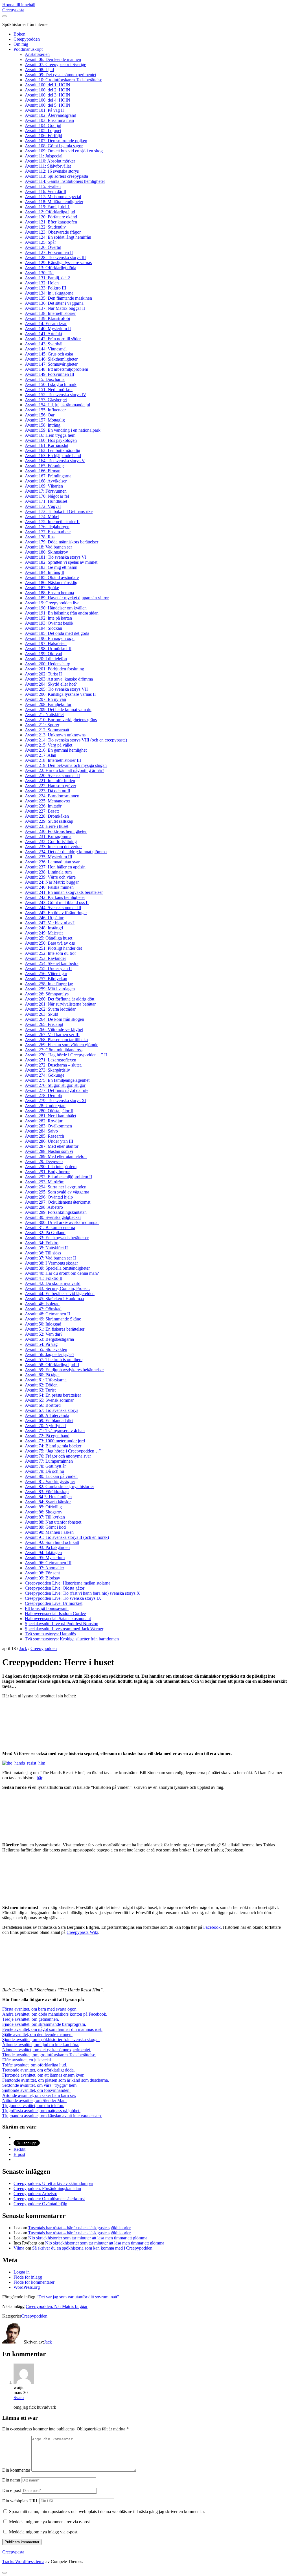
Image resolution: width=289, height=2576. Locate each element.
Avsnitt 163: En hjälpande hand (53, 456)
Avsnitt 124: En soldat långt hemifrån (58, 237)
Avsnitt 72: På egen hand (47, 1436)
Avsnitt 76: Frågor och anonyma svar (58, 1456)
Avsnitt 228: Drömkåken (47, 816)
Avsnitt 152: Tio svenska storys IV (56, 395)
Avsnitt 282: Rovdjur (44, 1121)
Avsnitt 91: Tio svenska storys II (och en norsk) (67, 1537)
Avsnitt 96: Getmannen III (48, 1563)
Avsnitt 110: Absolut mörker (50, 161)
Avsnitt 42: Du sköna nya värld (53, 1283)
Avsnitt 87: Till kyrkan (45, 1517)
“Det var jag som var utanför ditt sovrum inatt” (78, 2297)
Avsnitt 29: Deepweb (44, 1161)
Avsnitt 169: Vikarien (44, 486)
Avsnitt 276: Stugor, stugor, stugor (55, 1085)
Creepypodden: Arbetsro (35, 2194)
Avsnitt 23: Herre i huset (47, 826)
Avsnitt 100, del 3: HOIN (48, 95)
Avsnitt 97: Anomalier (44, 1568)
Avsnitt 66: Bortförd (43, 1405)
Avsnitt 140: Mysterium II (48, 329)
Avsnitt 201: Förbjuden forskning (54, 669)
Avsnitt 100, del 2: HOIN (48, 90)
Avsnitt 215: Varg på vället (49, 745)
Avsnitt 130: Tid (39, 273)
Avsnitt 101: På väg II (44, 110)
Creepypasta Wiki (82, 1932)
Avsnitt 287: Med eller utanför (52, 1146)
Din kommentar (16, 2470)
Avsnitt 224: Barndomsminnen (52, 796)
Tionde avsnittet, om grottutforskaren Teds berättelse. (49, 2055)
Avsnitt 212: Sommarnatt (47, 730)
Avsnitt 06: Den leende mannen (53, 59)
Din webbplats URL (20, 2501)
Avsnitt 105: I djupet (43, 130)
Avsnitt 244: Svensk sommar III (53, 908)
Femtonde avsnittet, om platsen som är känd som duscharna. (56, 2080)
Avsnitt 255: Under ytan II (48, 968)
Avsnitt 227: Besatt (42, 811)
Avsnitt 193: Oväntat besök (49, 623)
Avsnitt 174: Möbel (42, 516)
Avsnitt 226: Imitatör (43, 806)
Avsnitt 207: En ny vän (45, 699)
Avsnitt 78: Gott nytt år (45, 1466)
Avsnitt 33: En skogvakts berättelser (57, 1238)
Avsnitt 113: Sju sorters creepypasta (56, 176)
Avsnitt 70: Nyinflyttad (45, 1426)
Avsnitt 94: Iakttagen (43, 1553)
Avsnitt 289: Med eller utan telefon (56, 1156)
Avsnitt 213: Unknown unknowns (55, 735)
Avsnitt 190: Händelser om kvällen (56, 608)
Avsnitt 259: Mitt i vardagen (50, 989)
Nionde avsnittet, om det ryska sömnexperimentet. (47, 2050)
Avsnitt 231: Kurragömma (48, 836)
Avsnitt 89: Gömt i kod (45, 1527)
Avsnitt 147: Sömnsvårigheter (51, 364)
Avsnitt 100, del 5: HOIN (48, 105)
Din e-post (12, 2490)
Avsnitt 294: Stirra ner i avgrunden (56, 1187)
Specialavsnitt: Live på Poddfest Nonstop (62, 1624)
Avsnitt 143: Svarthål (44, 344)
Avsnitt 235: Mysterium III (49, 857)
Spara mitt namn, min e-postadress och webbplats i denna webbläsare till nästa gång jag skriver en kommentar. (107, 2512)
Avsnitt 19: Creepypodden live (52, 603)
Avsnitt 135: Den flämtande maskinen (58, 298)
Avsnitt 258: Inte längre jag (49, 984)
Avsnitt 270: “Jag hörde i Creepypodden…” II (66, 1055)
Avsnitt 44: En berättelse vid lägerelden (60, 1294)
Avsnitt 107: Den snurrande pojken (56, 141)
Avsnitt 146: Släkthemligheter (51, 359)
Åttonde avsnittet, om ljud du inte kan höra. (41, 2045)
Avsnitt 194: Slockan (43, 628)
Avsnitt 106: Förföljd (43, 136)
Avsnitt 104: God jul (43, 125)
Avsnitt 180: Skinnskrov (46, 552)
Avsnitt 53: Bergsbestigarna (49, 1339)
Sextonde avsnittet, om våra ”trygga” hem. (40, 2085)
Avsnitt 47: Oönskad (43, 1309)
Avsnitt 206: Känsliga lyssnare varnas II (60, 694)
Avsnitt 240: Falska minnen (49, 887)
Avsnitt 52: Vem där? (44, 1334)
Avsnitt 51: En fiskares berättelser (55, 1329)
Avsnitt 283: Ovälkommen (48, 1126)
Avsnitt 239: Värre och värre (50, 877)
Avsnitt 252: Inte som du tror (50, 953)
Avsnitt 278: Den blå (43, 1095)
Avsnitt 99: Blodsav (42, 1578)
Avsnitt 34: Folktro (42, 1243)
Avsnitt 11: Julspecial (44, 156)
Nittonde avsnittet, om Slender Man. (34, 2100)
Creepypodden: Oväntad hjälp (40, 2204)
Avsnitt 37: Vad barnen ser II (50, 1258)
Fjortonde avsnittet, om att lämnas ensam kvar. (43, 2075)
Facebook (212, 1927)
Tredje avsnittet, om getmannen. (31, 2019)
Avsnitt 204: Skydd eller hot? (51, 684)
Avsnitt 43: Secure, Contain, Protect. (57, 1288)
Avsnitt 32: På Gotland (45, 1233)
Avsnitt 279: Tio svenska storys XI (56, 1101)
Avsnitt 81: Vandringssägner (50, 1481)
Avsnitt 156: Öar (40, 415)
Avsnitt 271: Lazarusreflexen (51, 1060)
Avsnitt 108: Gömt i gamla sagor (54, 146)
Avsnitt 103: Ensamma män (49, 120)
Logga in (22, 2272)
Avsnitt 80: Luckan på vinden (51, 1476)
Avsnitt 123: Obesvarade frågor (53, 232)
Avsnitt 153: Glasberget (46, 400)
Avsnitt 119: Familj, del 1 (47, 207)
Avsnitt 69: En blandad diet (49, 1420)
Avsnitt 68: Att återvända (47, 1415)
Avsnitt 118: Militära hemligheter (54, 202)
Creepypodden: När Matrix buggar (57, 2306)
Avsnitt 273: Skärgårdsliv (47, 1070)
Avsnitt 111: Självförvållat (48, 166)
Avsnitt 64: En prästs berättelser (53, 1395)
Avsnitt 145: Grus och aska (49, 354)
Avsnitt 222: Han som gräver (51, 786)
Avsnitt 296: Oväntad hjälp (49, 1197)
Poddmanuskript (28, 49)
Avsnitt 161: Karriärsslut (47, 445)
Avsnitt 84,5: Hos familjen (48, 1497)
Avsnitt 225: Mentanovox (48, 801)
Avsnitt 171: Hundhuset (46, 501)
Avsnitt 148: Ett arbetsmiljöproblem (56, 369)
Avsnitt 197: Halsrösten (46, 643)
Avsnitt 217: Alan (40, 755)
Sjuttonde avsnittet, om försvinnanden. (36, 2090)
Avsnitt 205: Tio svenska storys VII (56, 689)
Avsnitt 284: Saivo (41, 1131)
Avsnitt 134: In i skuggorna (49, 293)
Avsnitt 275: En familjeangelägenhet (57, 1080)
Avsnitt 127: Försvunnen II (49, 252)
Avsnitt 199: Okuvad (43, 654)
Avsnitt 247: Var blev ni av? (50, 923)
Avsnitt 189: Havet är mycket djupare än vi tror (67, 598)
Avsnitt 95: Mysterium (45, 1558)
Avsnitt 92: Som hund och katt (52, 1542)
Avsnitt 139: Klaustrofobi (47, 318)
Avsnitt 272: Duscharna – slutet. (53, 1065)
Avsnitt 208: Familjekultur (48, 704)
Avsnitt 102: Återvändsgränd (51, 115)
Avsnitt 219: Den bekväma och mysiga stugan (66, 765)
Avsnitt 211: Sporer (42, 725)
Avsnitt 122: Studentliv (45, 227)
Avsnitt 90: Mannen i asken (49, 1532)
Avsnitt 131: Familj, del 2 (47, 278)
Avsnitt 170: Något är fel (47, 496)
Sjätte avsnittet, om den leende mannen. (37, 2034)
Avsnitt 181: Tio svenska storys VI (56, 557)
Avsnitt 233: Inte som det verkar (53, 847)
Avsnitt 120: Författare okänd (51, 217)
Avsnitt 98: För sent (42, 1573)
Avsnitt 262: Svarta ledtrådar (50, 1009)
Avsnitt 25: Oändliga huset (49, 938)
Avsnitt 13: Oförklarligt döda (51, 268)
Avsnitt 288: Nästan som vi (49, 1151)
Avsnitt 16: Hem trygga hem (50, 435)
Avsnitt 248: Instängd (44, 928)
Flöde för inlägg (28, 2277)
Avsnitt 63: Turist (40, 1390)
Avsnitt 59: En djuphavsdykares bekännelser (64, 1370)
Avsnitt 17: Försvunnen (46, 491)
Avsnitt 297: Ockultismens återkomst (58, 1202)
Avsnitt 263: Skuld (41, 1014)
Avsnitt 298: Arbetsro (44, 1207)
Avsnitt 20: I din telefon (46, 659)
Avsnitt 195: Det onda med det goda (57, 633)
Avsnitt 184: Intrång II (45, 572)
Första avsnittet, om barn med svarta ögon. (40, 2009)
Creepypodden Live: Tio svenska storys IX (63, 1598)
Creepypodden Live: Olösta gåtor (55, 1588)
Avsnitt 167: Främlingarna (48, 476)
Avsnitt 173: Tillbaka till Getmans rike (59, 511)
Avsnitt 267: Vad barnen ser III (52, 1034)
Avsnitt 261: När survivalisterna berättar (60, 1004)
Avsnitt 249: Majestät (44, 933)
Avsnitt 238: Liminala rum (48, 872)
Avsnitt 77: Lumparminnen (49, 1461)
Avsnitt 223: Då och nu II (48, 791)
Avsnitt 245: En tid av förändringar (56, 913)
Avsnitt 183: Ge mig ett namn (51, 567)
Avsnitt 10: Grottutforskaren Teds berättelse (64, 80)
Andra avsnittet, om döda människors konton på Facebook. (55, 2014)
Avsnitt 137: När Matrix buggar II (55, 308)
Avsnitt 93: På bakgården (47, 1547)
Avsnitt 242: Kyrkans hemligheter (55, 897)
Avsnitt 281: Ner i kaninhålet (51, 1116)
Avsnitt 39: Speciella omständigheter (57, 1268)
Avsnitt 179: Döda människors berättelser (62, 542)
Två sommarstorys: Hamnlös (50, 1634)
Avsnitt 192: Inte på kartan (48, 618)
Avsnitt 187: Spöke (42, 588)
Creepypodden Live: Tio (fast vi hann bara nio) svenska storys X (82, 1593)
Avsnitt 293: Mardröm (45, 1182)
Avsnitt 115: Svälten (43, 186)
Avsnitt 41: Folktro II (44, 1278)
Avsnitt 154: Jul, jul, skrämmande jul (57, 405)
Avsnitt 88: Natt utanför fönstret (53, 1522)
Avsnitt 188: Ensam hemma (49, 593)
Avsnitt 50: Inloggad (43, 1324)
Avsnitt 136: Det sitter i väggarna (54, 303)
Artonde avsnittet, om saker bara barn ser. (39, 2095)
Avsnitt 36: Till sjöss (43, 1253)
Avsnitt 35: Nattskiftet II (46, 1248)
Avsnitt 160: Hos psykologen (51, 440)
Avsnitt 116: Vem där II (46, 191)
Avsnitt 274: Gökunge (45, 1075)
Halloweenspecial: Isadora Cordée (55, 1613)
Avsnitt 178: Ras (40, 537)
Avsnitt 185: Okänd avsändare (52, 577)
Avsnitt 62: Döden (41, 1385)
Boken (19, 34)
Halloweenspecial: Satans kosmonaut (58, 1619)
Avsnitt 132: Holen (42, 283)
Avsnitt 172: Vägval (43, 506)
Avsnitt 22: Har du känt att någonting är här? (64, 770)
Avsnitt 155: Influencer (45, 410)
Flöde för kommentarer (34, 2282)
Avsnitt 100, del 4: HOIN (48, 100)
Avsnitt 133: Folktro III (45, 288)
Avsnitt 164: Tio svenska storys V (55, 461)
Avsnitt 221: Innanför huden (50, 781)
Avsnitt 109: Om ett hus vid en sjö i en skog (64, 151)
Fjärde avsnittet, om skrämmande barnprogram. (44, 2024)
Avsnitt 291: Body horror (47, 1172)
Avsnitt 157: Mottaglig (45, 420)
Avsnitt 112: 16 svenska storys (52, 171)
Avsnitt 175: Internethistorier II (52, 522)
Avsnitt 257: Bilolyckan (46, 979)
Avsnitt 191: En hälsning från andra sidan (62, 613)
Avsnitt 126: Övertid (43, 247)
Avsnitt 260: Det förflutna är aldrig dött (60, 999)
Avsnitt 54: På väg (41, 1344)
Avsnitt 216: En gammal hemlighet (56, 750)
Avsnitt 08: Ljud (39, 70)
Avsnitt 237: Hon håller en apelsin (55, 867)
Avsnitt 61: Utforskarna (46, 1380)
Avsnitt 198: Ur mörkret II (48, 649)
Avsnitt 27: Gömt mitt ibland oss (54, 1050)
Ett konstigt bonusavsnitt (47, 1608)
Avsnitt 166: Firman (43, 471)
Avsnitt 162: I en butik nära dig (52, 450)
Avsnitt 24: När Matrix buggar (52, 882)
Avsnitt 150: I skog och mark (51, 384)
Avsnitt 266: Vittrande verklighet (54, 1029)
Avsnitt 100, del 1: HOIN (48, 85)
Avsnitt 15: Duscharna (45, 379)
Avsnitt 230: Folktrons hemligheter (56, 831)
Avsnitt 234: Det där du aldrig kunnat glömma (66, 852)
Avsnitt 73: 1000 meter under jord (55, 1441)
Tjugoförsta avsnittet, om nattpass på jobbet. (41, 2111)
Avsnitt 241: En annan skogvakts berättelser (64, 892)
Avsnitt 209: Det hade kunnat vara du (58, 709)
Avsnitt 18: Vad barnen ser (48, 547)
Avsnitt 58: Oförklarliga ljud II (52, 1365)
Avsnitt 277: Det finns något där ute (57, 1090)
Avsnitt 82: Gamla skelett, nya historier (59, 1486)
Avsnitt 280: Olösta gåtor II (49, 1111)
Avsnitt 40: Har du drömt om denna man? (62, 1273)
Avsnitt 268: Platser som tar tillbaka (56, 1040)
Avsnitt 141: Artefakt (43, 334)
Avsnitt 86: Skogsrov (44, 1512)
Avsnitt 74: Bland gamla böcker (53, 1446)
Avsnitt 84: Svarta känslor (48, 1502)
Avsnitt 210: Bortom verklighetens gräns (61, 720)
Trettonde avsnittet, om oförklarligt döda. (39, 2070)
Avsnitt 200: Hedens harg (48, 664)
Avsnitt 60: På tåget (42, 1375)
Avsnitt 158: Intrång (43, 425)
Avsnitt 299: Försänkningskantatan (56, 1212)
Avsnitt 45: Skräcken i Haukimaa (54, 1299)
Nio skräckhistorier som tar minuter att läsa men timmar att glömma (88, 2238)
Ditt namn (11, 2480)
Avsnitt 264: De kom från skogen (54, 1019)
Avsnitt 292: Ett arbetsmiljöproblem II (58, 1177)
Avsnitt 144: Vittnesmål (46, 349)
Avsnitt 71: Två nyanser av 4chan (55, 1431)
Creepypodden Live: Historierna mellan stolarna (68, 1583)
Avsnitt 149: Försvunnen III (50, 374)
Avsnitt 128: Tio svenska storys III (55, 257)
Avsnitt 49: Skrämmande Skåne (53, 1319)
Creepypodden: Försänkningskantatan (47, 2188)
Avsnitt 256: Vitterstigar (46, 974)
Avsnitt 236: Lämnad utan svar (52, 862)
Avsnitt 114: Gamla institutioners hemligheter (65, 181)
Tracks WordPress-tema (23, 2561)
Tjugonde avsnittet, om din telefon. (33, 2106)
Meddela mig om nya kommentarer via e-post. (50, 2522)
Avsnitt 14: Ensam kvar (46, 323)
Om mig (21, 44)
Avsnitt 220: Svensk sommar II (52, 775)
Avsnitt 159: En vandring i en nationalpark (63, 430)
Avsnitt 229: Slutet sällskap (49, 821)
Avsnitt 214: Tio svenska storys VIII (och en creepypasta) (76, 740)
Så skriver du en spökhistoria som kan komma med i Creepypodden (92, 2248)
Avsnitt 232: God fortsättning (51, 842)
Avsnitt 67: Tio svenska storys (52, 1410)
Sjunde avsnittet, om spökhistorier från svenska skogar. (51, 2039)
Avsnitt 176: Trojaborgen (47, 527)
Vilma (19, 2248)
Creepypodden (27, 39)
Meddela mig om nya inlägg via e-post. (44, 2532)
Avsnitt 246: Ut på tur (44, 918)
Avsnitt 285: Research (44, 1136)
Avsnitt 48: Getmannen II (47, 1314)
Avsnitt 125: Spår (40, 242)
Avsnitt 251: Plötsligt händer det (53, 948)
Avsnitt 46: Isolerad (42, 1304)
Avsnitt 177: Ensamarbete (48, 532)
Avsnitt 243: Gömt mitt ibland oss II (57, 902)
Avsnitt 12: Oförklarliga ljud (50, 212)
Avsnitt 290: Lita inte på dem (51, 1167)
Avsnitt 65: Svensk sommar (49, 1400)
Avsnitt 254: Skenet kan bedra (52, 963)
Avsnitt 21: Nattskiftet (44, 715)
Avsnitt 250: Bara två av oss (50, 943)
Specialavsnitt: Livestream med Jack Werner (64, 1629)
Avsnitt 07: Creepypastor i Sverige (55, 64)
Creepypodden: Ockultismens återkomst (49, 2199)
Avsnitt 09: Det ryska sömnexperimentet (61, 75)
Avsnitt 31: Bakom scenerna (50, 1227)
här (39, 1778)
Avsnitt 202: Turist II (43, 674)
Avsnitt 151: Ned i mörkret (49, 390)
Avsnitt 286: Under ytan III (49, 1141)
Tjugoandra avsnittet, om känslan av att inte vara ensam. (52, 2116)
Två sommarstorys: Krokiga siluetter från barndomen (72, 1639)
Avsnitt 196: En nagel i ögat (50, 638)
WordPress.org (27, 2287)
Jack (23, 1648)
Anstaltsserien (37, 54)
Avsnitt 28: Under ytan (45, 1106)
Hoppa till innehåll (19, 5)
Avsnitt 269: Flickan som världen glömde (62, 1045)
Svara (19, 2398)
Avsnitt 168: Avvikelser (46, 481)
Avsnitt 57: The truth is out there (54, 1360)
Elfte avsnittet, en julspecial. (27, 2060)
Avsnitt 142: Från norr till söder (53, 339)
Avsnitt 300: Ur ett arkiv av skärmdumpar (62, 1222)
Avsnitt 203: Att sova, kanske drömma (59, 679)
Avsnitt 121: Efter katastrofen (51, 222)
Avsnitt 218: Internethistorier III (53, 760)
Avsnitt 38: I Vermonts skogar (51, 1263)
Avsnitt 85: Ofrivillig (43, 1507)
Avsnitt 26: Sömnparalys (47, 994)
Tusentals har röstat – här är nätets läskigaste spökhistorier (79, 2228)
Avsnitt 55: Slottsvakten (46, 1349)
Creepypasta (13, 10)
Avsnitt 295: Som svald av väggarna (57, 1192)
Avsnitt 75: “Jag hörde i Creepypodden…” (63, 1451)
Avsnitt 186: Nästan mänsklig (51, 582)
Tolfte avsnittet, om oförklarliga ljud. (35, 2065)
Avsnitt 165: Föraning (44, 466)
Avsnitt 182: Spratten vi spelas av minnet (61, 562)
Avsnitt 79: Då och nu (44, 1471)
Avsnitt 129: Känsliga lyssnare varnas (58, 263)
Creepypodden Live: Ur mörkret (54, 1603)
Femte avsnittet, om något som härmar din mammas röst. (52, 2029)
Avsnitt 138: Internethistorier (50, 313)
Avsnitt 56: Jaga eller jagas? (50, 1354)
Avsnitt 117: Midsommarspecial (53, 197)
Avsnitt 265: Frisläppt (44, 1024)
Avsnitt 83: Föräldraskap (47, 1492)
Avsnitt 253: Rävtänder (45, 958)
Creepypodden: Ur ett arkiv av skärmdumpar (53, 2183)
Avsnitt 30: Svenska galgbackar (53, 1217)
